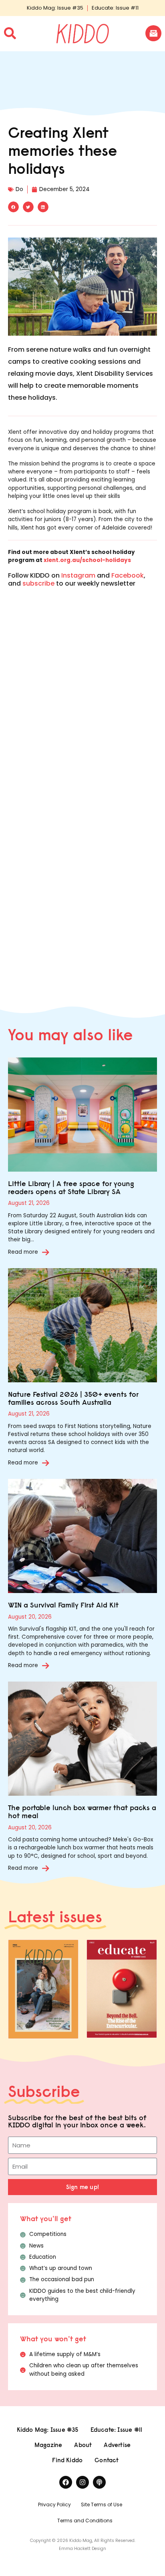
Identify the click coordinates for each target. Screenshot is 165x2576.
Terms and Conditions (85, 2521)
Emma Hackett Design (82, 2549)
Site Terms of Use (102, 2505)
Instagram (78, 575)
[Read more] (46, 1252)
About (83, 2445)
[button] (13, 207)
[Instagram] (82, 2482)
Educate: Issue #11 (115, 8)
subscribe (38, 583)
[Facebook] (66, 2482)
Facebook (128, 575)
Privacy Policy (54, 2505)
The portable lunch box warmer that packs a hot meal (82, 1812)
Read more (23, 1252)
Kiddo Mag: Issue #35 (55, 8)
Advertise (117, 2445)
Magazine (48, 2445)
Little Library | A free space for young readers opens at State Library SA (71, 1187)
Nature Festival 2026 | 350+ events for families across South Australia (73, 1398)
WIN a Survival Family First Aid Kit (63, 1605)
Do (19, 189)
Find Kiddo (67, 2460)
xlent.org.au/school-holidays (87, 560)
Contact (107, 2460)
